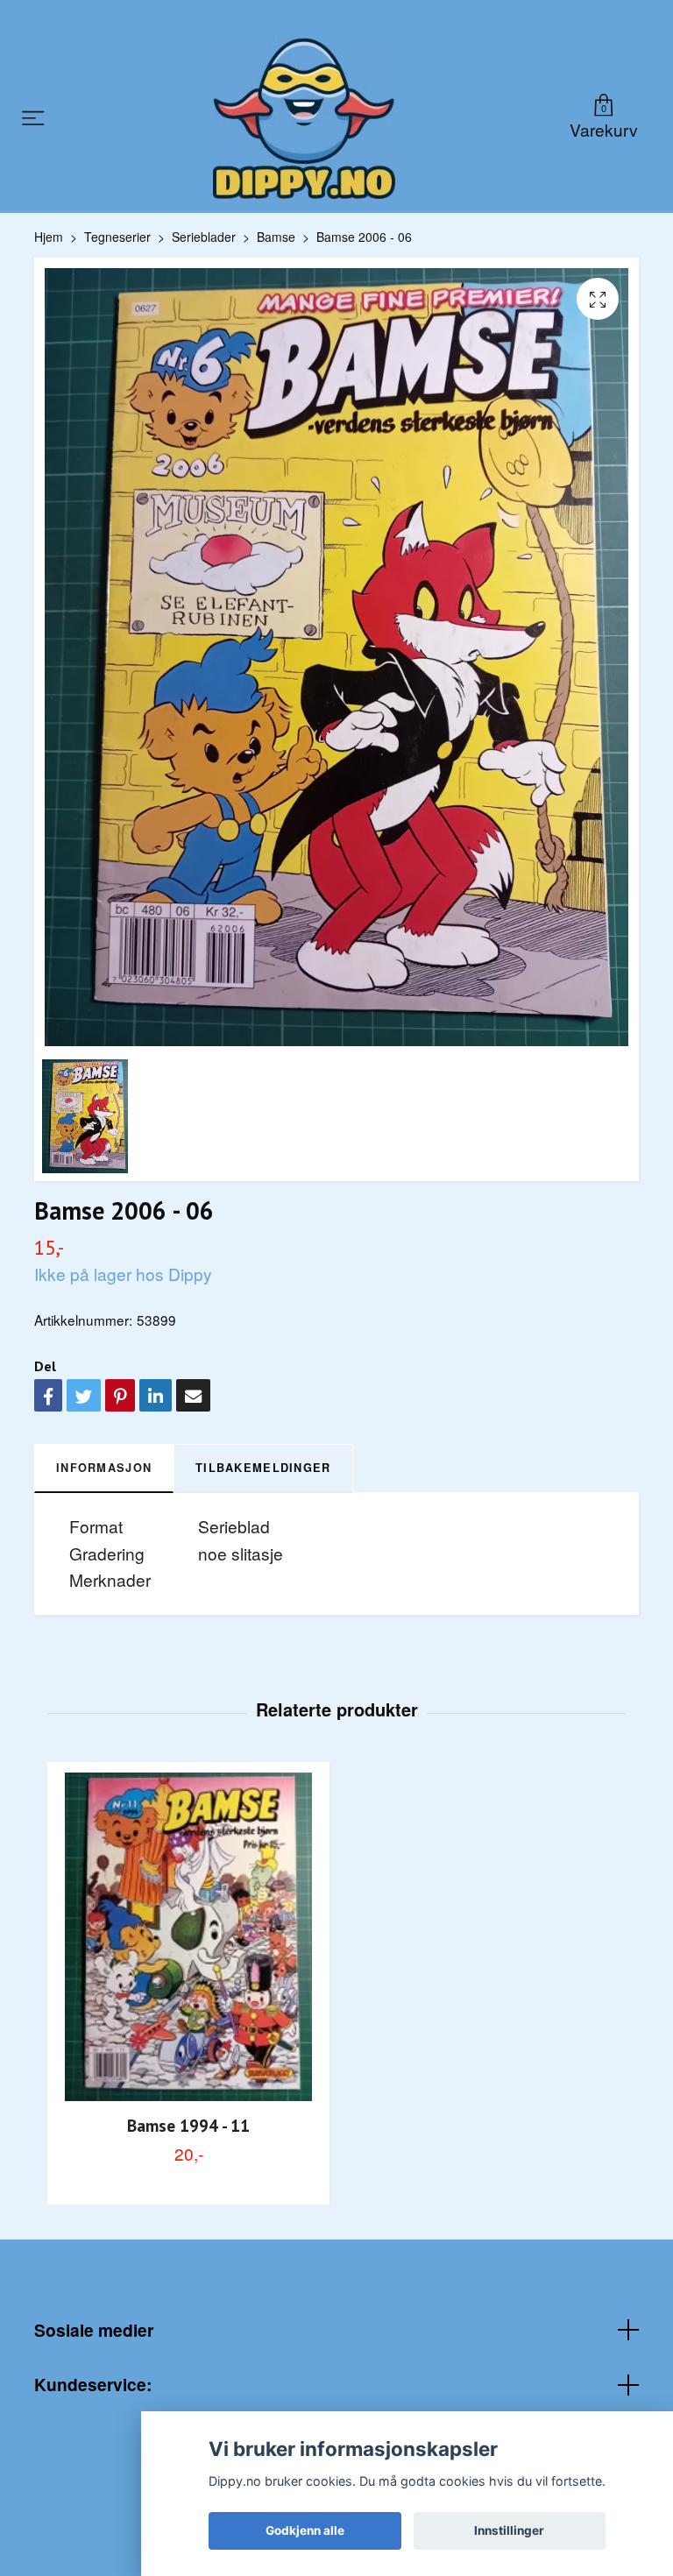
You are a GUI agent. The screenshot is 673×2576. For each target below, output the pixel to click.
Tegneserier (117, 237)
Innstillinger (509, 2530)
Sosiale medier (94, 2330)
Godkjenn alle (305, 2530)
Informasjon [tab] (104, 1468)
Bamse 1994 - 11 (188, 2125)
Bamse (276, 237)
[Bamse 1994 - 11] (188, 1937)
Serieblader (204, 237)
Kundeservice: (93, 2384)
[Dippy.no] (304, 118)
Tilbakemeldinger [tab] (263, 1468)
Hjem (49, 237)
